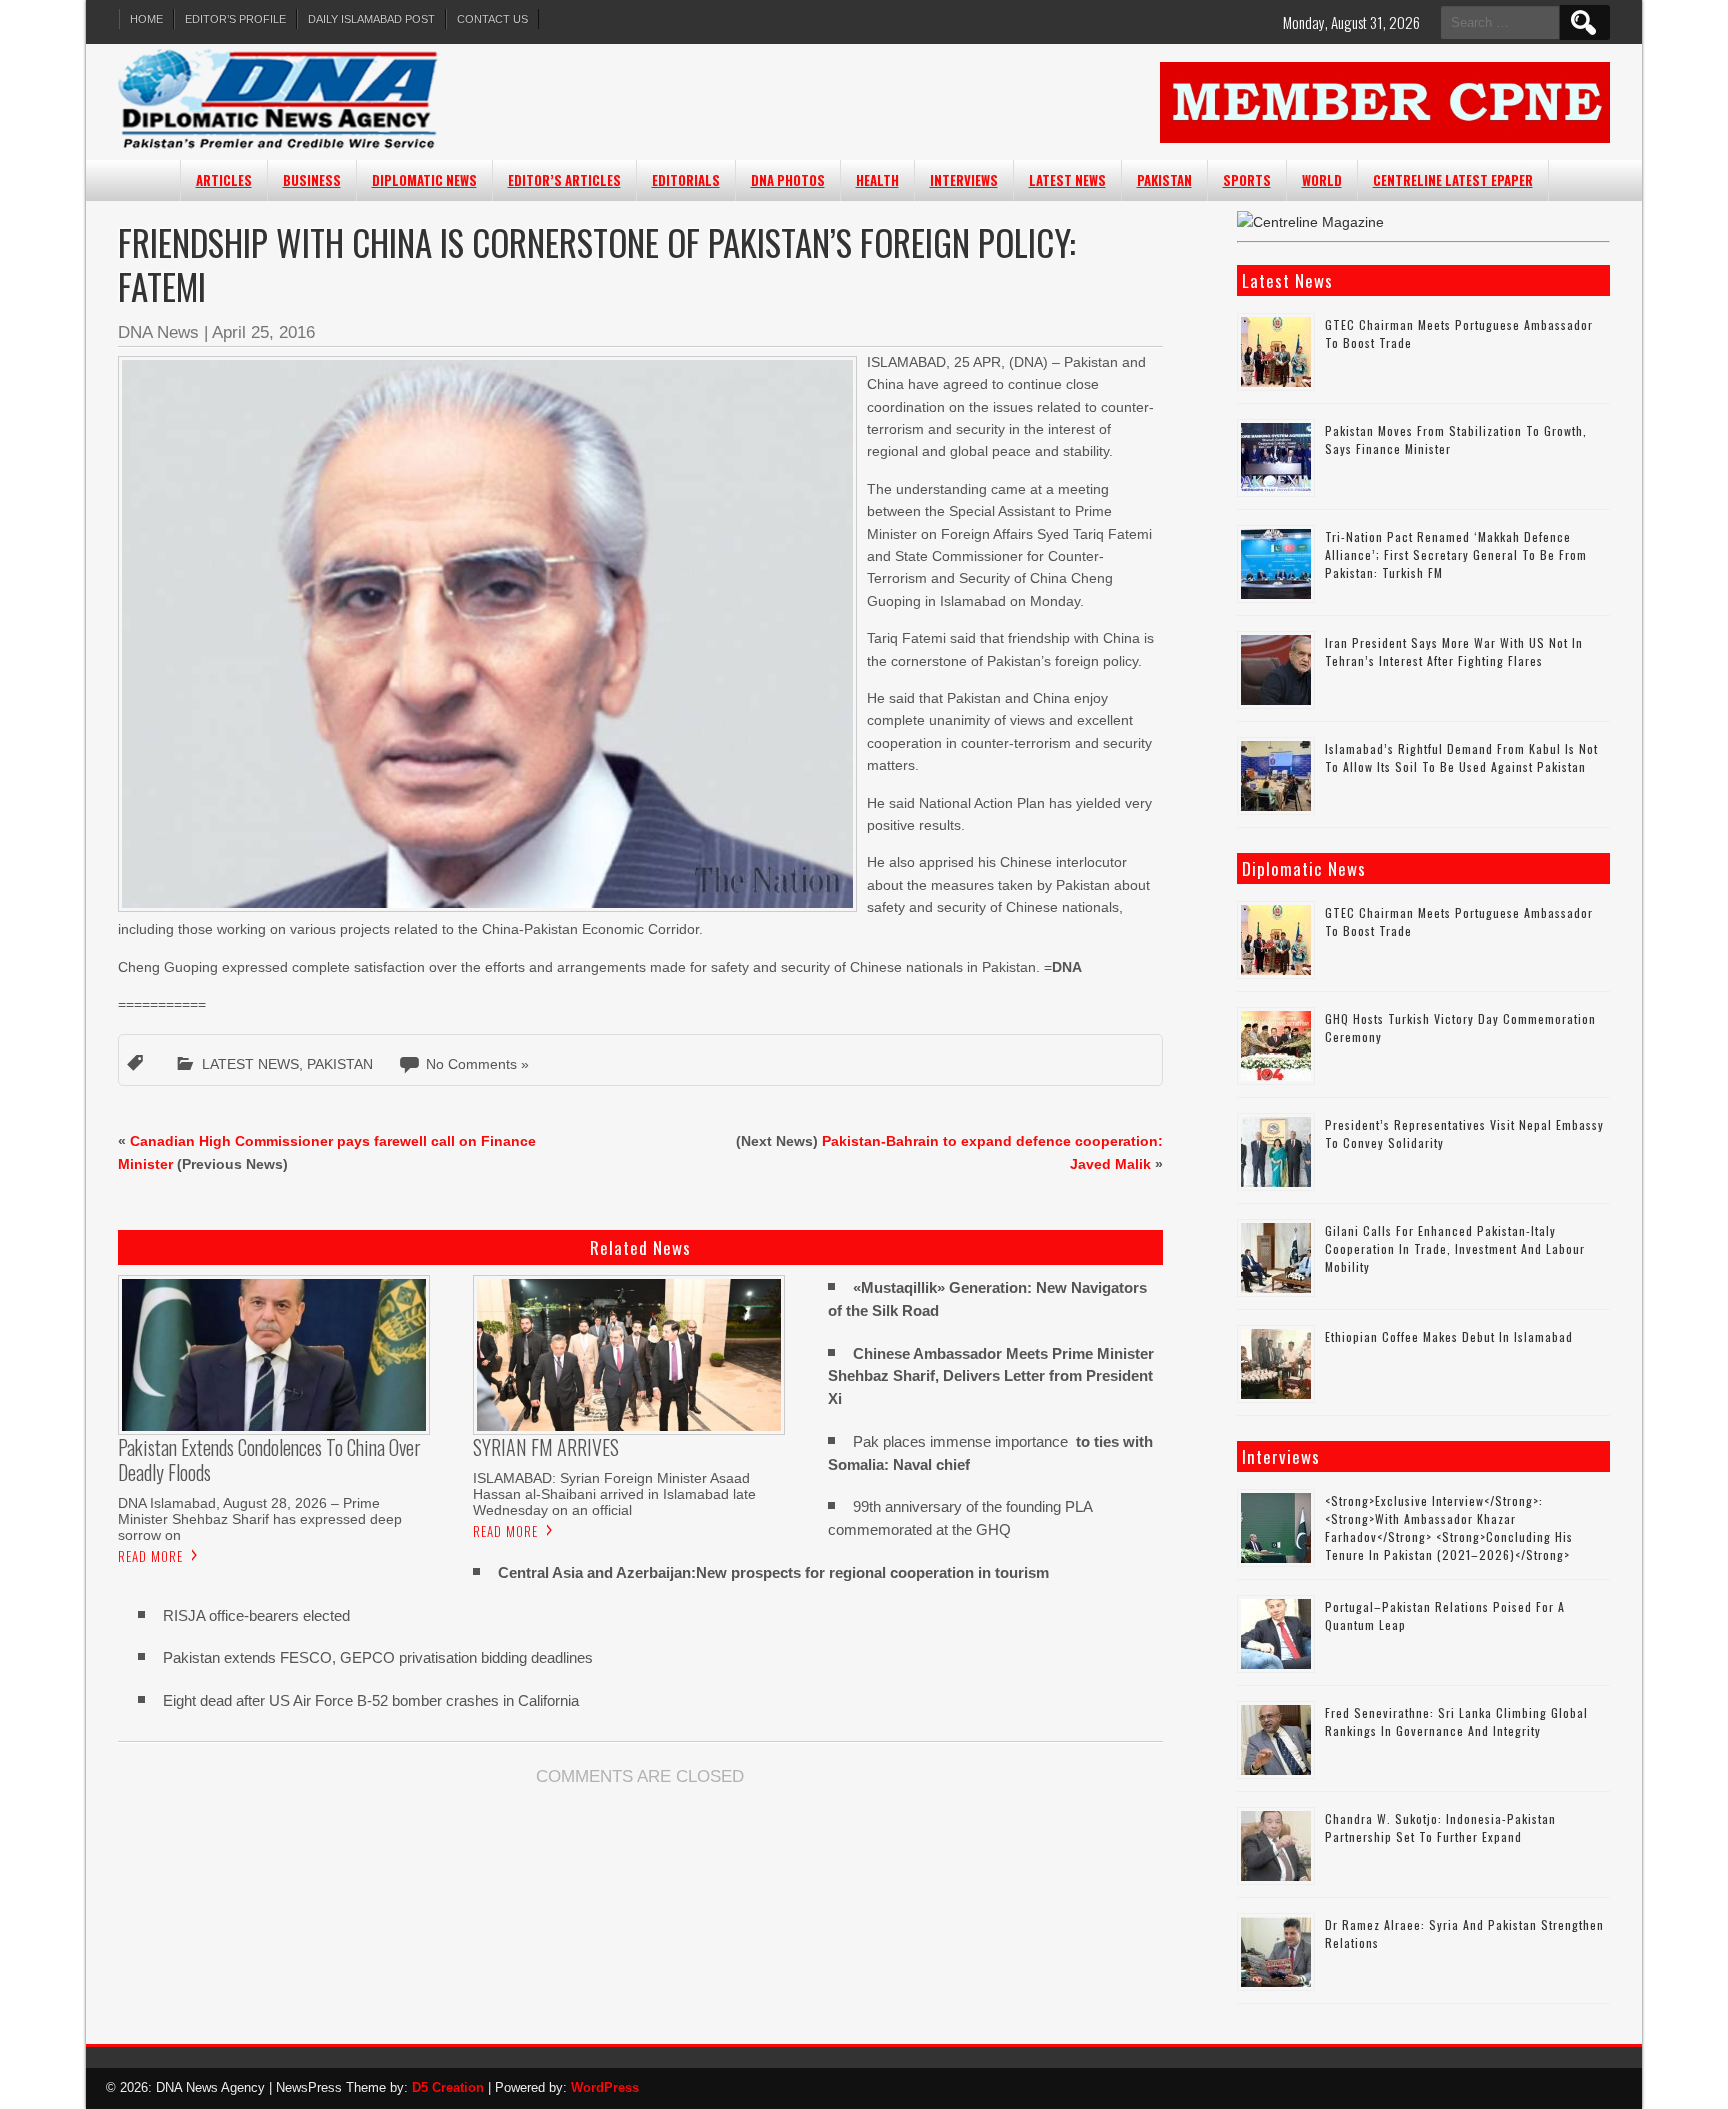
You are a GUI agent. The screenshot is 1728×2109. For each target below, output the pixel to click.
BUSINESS (312, 180)
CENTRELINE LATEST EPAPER (1453, 180)
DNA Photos (788, 180)
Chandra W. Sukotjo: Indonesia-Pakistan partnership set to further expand (1440, 1827)
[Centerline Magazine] (1310, 222)
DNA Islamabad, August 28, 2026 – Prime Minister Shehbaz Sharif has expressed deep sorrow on (260, 1519)
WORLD (1322, 180)
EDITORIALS (686, 180)
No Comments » (477, 1064)
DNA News (158, 332)
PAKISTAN (1164, 180)
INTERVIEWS (964, 180)
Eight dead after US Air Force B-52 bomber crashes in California (371, 1700)
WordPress (605, 2087)
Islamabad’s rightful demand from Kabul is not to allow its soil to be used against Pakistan (1461, 757)
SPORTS (1247, 180)
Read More (150, 1556)
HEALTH (877, 180)
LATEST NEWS (1067, 180)
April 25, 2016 (263, 332)
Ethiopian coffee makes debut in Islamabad (1449, 1336)
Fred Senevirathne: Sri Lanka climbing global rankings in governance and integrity (1456, 1721)
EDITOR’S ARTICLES (564, 180)
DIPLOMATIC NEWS (424, 180)
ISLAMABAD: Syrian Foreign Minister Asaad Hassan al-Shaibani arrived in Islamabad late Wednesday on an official (614, 1494)
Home (146, 19)
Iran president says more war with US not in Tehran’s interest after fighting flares (1454, 651)
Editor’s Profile (235, 19)
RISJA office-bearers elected (256, 1615)
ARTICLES (224, 180)
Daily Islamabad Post (371, 19)
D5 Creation (448, 2087)
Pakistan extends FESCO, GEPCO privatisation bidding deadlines (378, 1657)
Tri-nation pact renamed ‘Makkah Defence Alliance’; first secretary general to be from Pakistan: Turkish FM (1456, 554)
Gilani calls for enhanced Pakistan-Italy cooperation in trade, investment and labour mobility (1455, 1248)
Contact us (492, 19)
